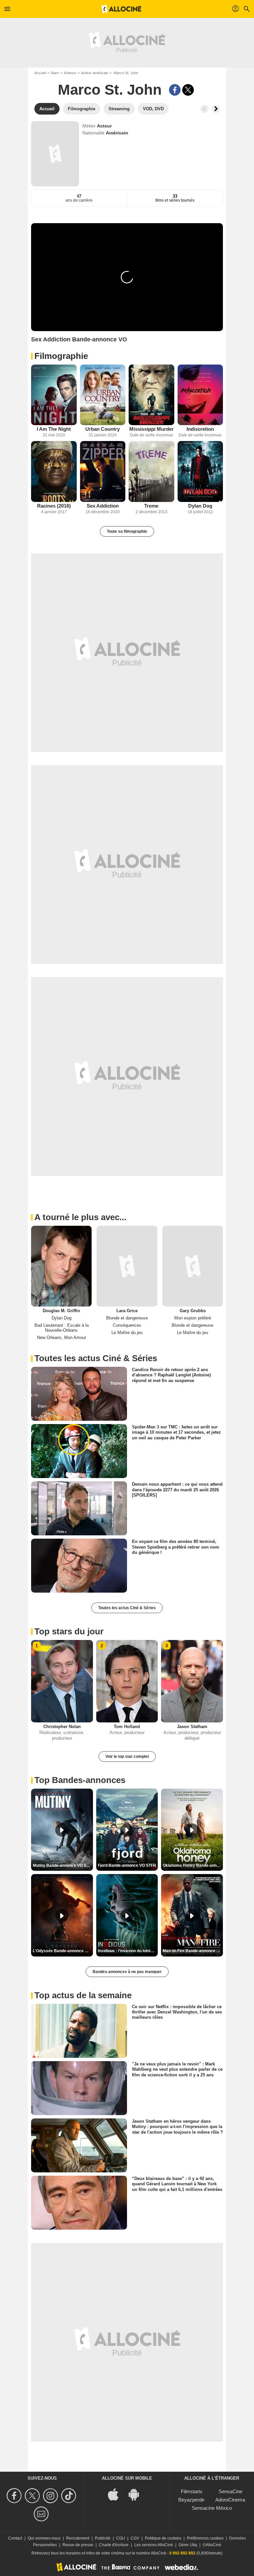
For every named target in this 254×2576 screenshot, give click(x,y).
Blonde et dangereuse (127, 1318)
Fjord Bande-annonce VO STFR (127, 1865)
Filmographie (61, 356)
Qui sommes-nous (44, 2538)
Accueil (40, 73)
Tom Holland (127, 1727)
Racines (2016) (54, 506)
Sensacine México (212, 2508)
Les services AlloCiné (154, 2545)
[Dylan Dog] (200, 471)
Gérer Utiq (188, 2545)
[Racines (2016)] (54, 471)
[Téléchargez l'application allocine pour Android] (137, 2494)
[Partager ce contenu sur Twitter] (188, 90)
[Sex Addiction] (103, 471)
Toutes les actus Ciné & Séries (127, 1608)
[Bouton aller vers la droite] (216, 109)
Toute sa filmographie (127, 531)
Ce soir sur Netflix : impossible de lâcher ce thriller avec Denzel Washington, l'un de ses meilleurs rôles (177, 2012)
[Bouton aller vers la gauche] (204, 109)
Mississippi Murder (151, 429)
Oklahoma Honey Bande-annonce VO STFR (193, 1865)
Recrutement (78, 2538)
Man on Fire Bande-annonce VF (192, 1951)
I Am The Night (54, 429)
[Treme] (151, 471)
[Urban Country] (103, 395)
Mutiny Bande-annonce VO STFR (63, 1865)
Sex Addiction (103, 506)
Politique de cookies (163, 2538)
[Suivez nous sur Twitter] (33, 2496)
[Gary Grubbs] (193, 1266)
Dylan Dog (200, 506)
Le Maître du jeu (127, 1333)
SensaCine (231, 2491)
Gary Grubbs (193, 1311)
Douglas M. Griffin (61, 1311)
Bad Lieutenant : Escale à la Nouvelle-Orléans (62, 1328)
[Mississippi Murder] (151, 395)
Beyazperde (191, 2500)
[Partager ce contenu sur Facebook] (175, 90)
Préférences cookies (205, 2538)
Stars (55, 73)
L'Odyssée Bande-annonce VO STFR (63, 1951)
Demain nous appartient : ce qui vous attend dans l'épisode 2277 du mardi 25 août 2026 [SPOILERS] (177, 1490)
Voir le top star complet (127, 1757)
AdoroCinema (230, 2500)
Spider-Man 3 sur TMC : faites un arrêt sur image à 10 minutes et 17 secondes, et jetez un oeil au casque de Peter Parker (176, 1432)
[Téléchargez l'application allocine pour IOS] (117, 2494)
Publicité (103, 2538)
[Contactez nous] (42, 2514)
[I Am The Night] (54, 395)
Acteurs (70, 73)
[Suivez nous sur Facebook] (15, 2496)
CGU (121, 2538)
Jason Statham (192, 1727)
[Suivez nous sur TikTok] (70, 2496)
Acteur (104, 126)
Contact (15, 2538)
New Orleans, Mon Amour (62, 1338)
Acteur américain (95, 73)
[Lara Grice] (127, 1266)
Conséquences (127, 1325)
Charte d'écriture (114, 2545)
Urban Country (103, 429)
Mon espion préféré (193, 1318)
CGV (135, 2538)
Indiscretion (200, 429)
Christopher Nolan (62, 1727)
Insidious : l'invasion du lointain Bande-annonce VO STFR (128, 1951)
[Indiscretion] (200, 395)
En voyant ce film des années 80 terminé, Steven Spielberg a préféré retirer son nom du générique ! (176, 1547)
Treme (151, 506)
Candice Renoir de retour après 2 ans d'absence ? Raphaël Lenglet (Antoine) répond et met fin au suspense (171, 1375)
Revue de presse (78, 2545)
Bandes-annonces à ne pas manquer (127, 1972)
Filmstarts (192, 2491)
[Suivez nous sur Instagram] (51, 2496)
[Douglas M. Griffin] (61, 1266)
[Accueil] (121, 9)
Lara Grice (127, 1311)
